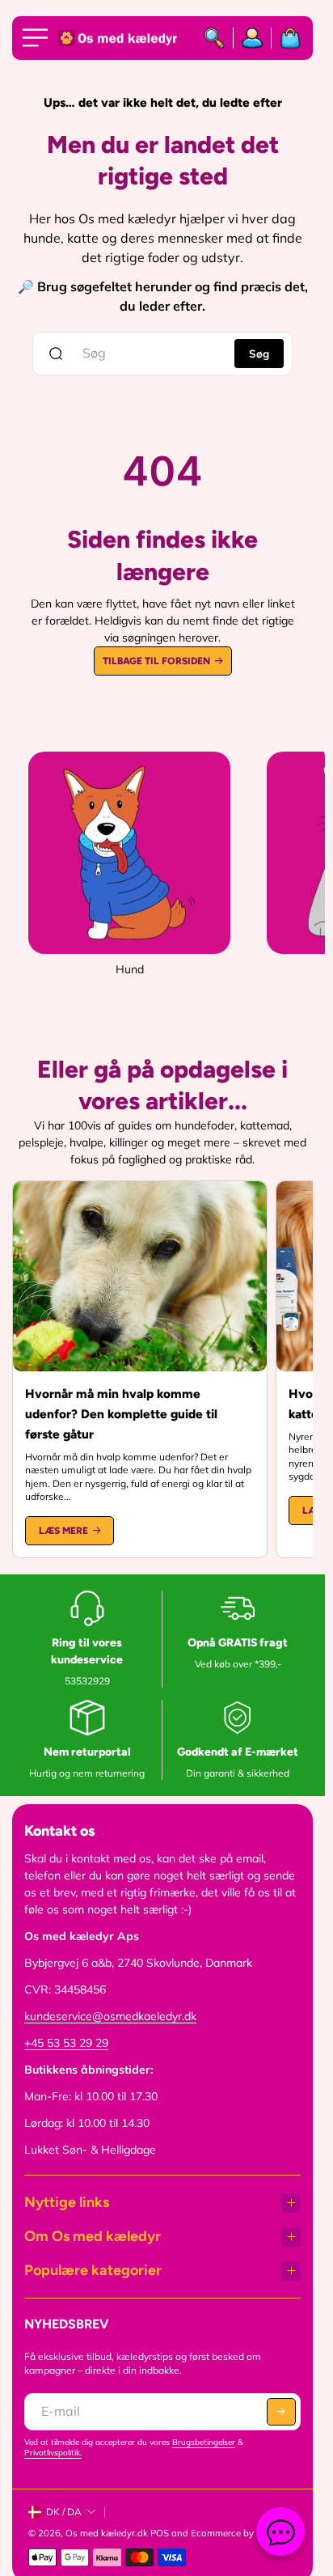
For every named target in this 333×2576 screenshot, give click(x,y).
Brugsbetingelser (204, 2442)
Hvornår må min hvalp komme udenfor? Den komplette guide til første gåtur (121, 1414)
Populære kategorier (93, 2270)
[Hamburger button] (38, 38)
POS (160, 2533)
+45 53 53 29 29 (66, 2043)
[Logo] (119, 38)
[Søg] (215, 38)
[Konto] (253, 38)
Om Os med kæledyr (93, 2236)
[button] (281, 2412)
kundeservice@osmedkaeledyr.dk (110, 2016)
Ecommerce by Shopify (240, 2533)
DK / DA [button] (64, 2512)
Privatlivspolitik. (53, 2453)
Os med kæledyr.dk (107, 2533)
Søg (259, 354)
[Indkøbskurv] (286, 38)
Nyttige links (67, 2202)
